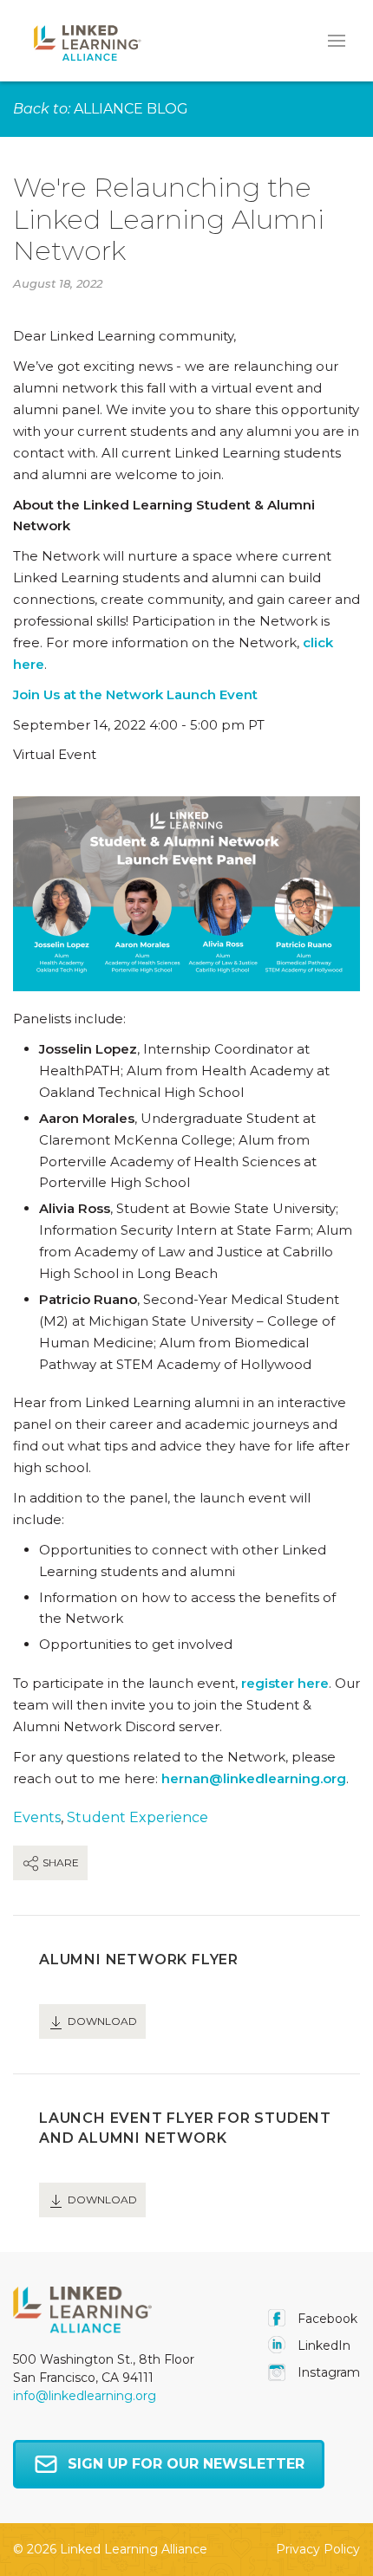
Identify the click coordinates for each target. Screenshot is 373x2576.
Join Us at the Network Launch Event (135, 694)
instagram (327, 2372)
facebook (326, 2319)
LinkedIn (322, 2346)
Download (101, 2021)
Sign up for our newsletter (186, 2464)
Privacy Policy (318, 2549)
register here (285, 1683)
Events (37, 1817)
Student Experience (137, 1817)
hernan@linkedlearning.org (254, 1778)
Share (59, 1862)
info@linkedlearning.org (85, 2396)
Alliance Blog (131, 109)
